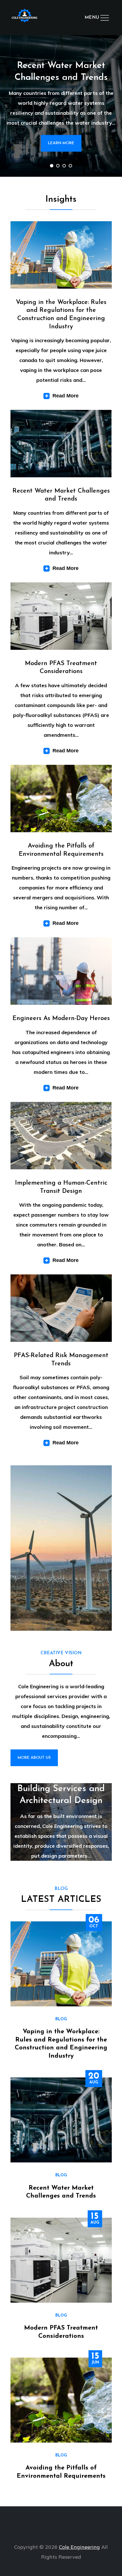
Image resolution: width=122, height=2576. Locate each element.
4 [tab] (70, 166)
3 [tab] (64, 166)
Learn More (61, 143)
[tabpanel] (61, 106)
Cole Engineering (79, 2547)
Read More (66, 396)
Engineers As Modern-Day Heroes (61, 1018)
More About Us (34, 1758)
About (61, 1664)
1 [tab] (52, 166)
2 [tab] (58, 166)
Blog (61, 2019)
